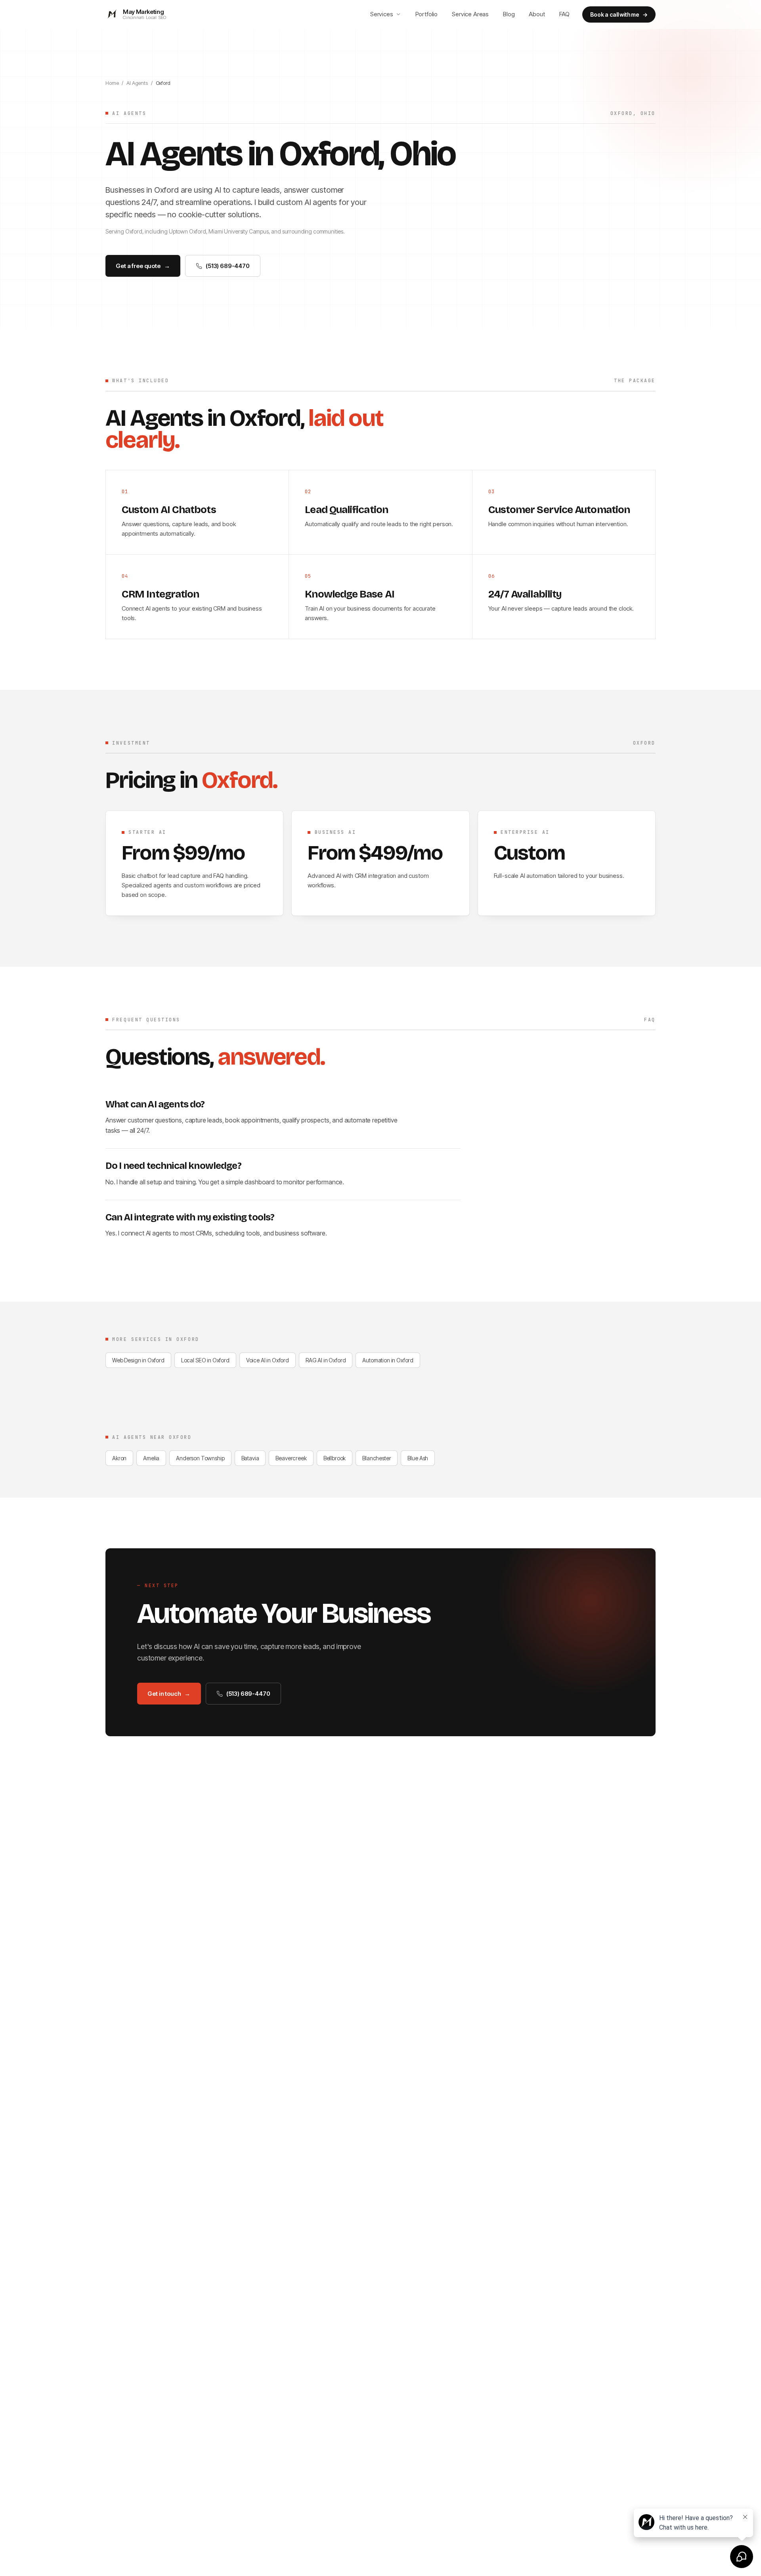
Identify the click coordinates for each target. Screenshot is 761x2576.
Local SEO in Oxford (205, 1360)
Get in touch (169, 1694)
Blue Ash (418, 1458)
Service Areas (470, 14)
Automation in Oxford (388, 1360)
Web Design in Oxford (138, 1360)
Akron (119, 1458)
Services (382, 14)
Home (112, 83)
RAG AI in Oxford (326, 1360)
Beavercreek (291, 1458)
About (537, 14)
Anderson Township (200, 1458)
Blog (509, 14)
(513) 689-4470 (228, 266)
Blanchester (377, 1458)
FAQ (565, 14)
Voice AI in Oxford (268, 1360)
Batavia (250, 1458)
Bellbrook (335, 1458)
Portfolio (427, 14)
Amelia (151, 1458)
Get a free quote (143, 266)
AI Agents (137, 83)
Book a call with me (619, 14)
